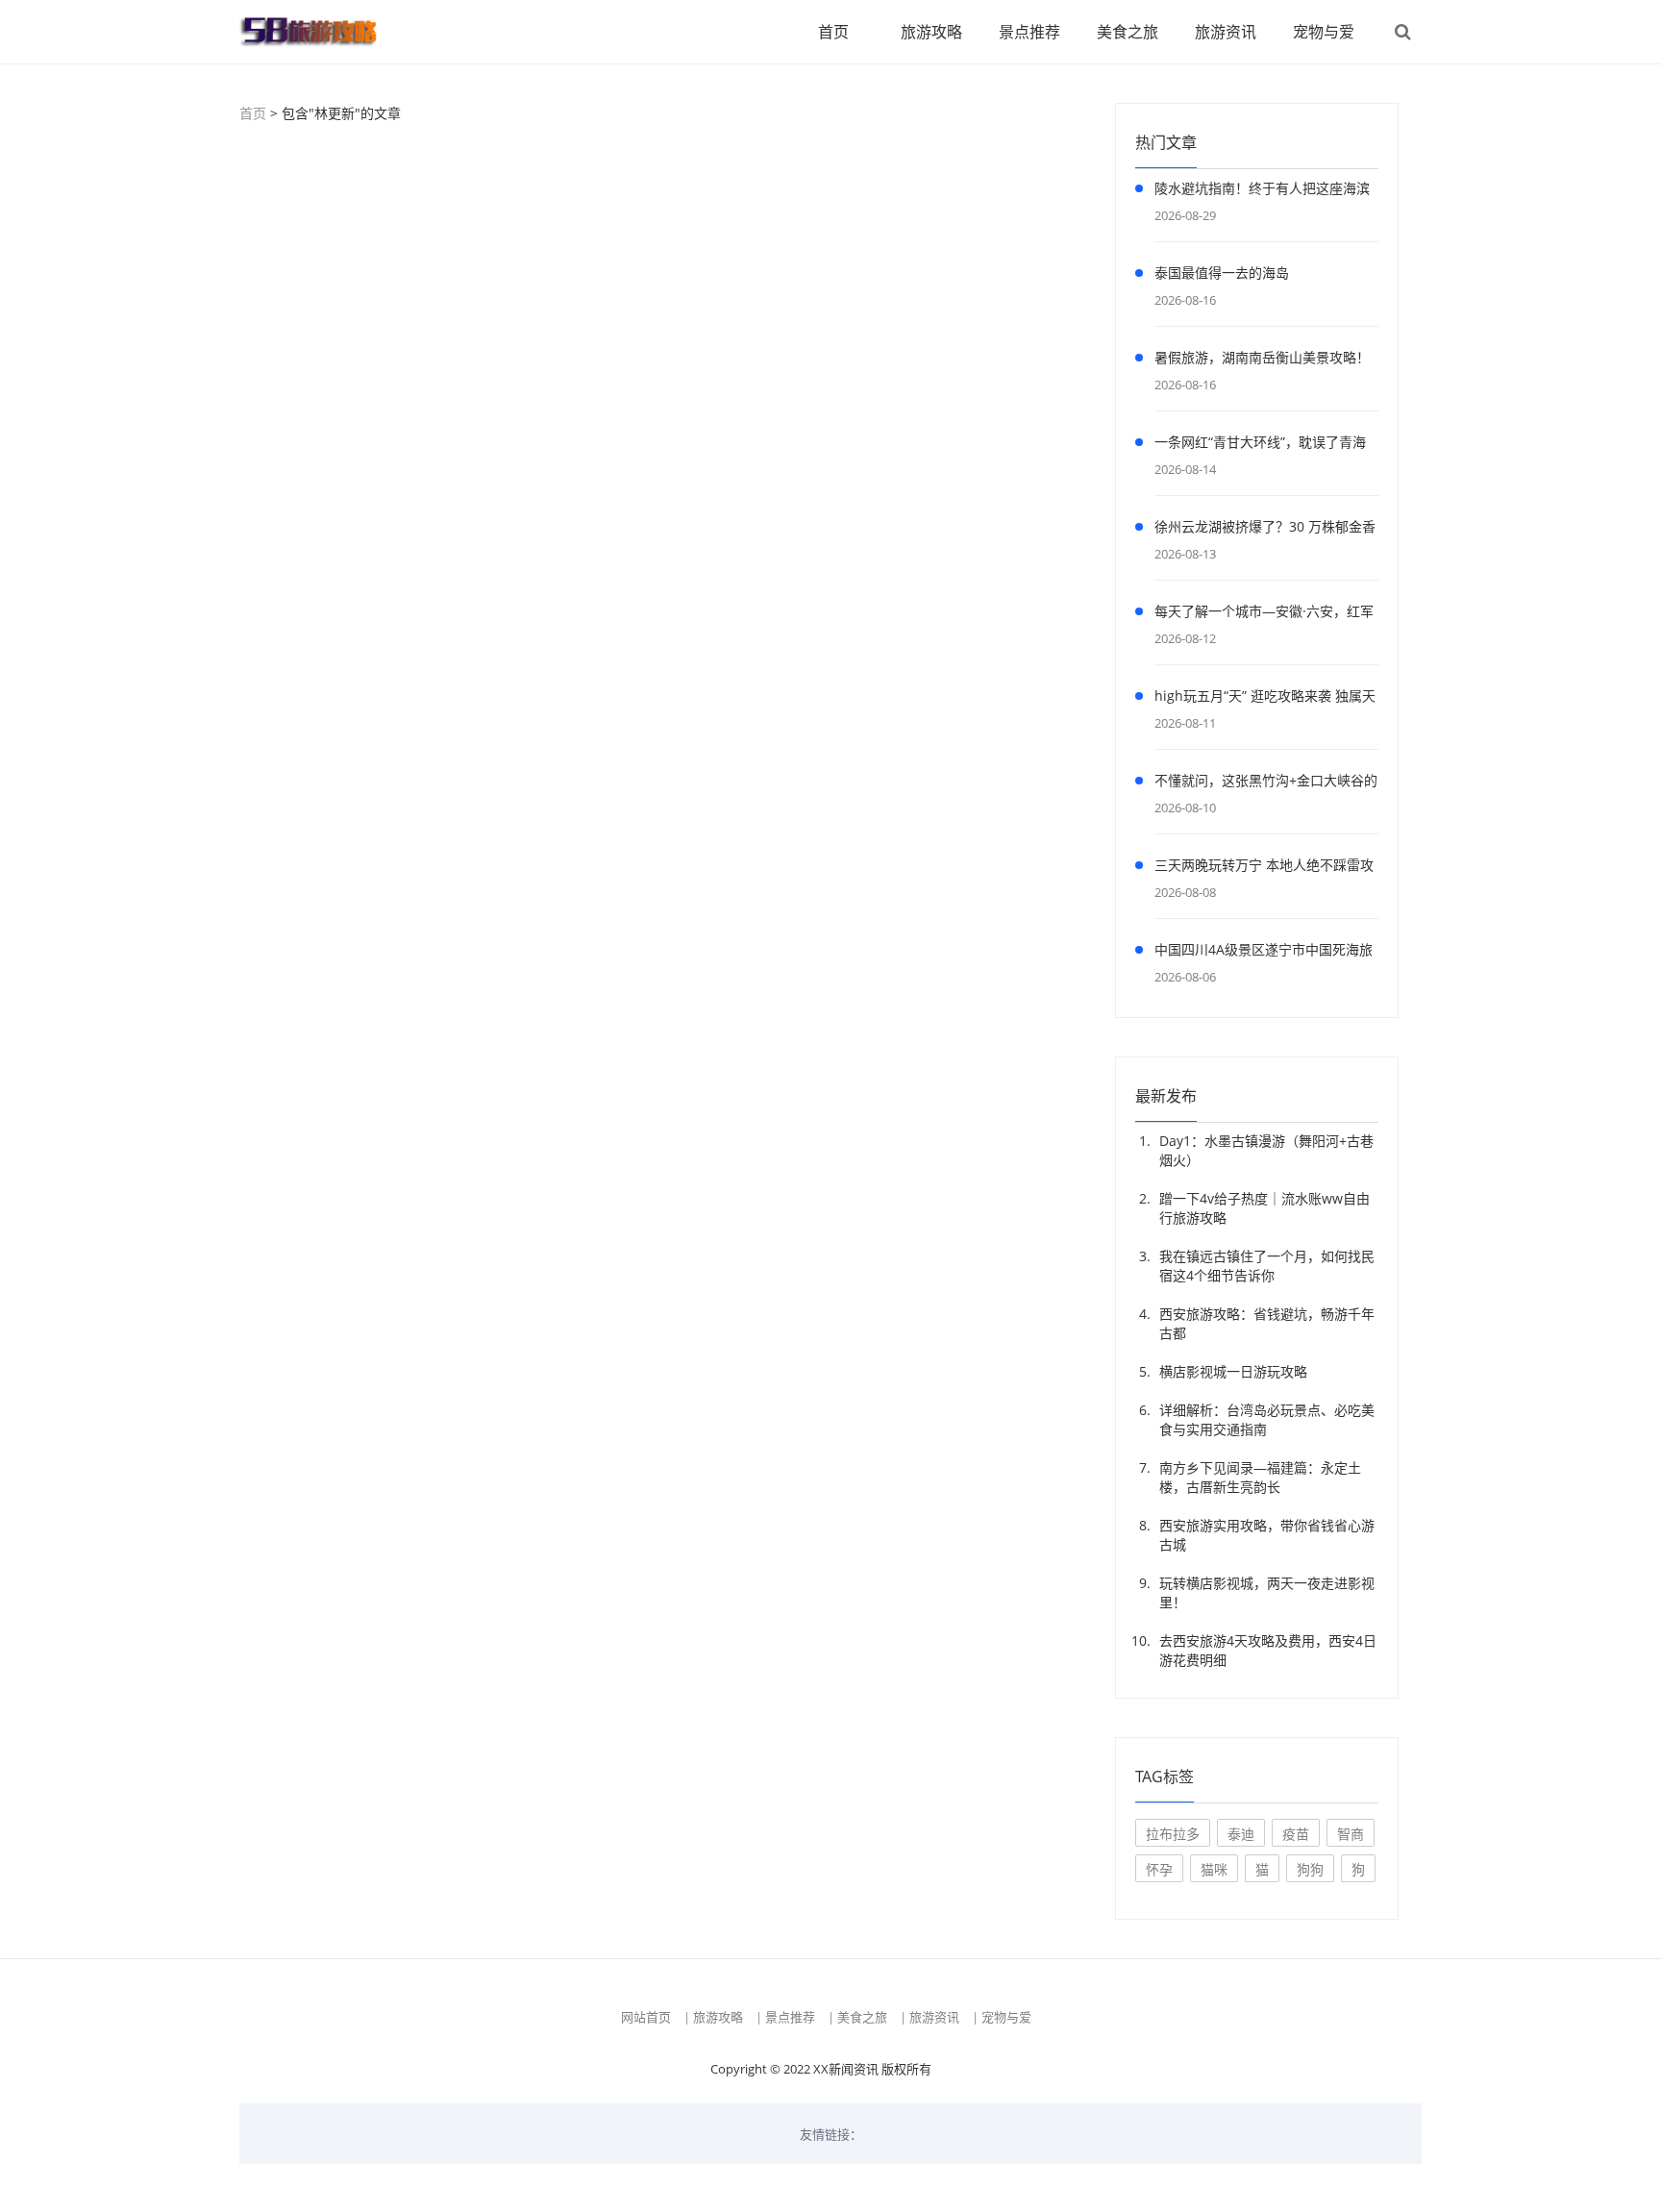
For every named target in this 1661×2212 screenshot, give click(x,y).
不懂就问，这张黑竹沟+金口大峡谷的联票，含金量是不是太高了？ (1266, 783)
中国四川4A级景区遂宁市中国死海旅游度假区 (1264, 953)
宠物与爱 (1324, 32)
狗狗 (1310, 1869)
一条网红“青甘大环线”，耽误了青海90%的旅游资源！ (1260, 445)
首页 (833, 32)
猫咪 (1214, 1869)
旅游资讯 (1226, 32)
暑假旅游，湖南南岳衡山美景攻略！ (1262, 357)
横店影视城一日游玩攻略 (1233, 1371)
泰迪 (1241, 1834)
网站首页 (646, 2017)
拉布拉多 (1173, 1834)
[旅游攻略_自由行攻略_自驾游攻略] (316, 32)
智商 (1351, 1834)
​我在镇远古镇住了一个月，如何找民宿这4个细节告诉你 (1267, 1266)
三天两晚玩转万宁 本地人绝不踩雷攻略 (1264, 868)
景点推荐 (1029, 32)
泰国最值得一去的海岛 (1222, 273)
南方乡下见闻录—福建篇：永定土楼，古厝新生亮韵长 (1260, 1477)
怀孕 (1159, 1869)
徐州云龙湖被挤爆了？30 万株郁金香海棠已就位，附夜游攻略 (1265, 530)
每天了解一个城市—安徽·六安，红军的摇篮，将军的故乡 (1264, 614)
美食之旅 (1128, 32)
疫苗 (1296, 1834)
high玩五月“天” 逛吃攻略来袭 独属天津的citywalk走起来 (1265, 699)
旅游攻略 (931, 32)
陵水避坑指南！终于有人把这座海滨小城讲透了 (1262, 191)
